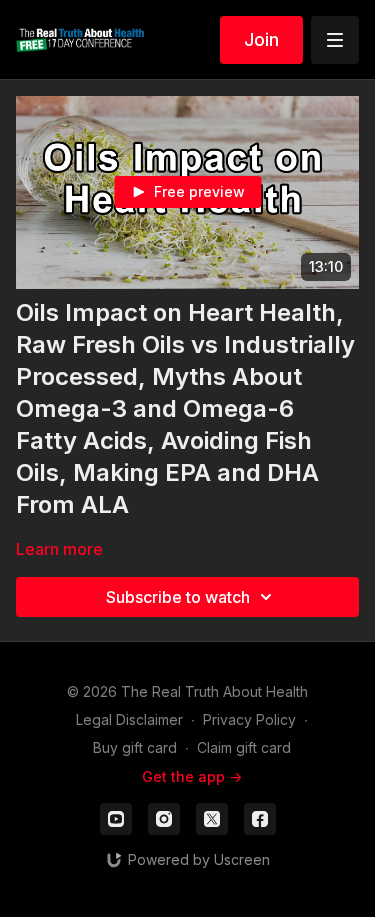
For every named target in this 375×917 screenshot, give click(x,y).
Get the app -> (192, 776)
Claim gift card (244, 747)
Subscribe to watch (178, 597)
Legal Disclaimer (129, 719)
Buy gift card (135, 747)
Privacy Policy (249, 719)
